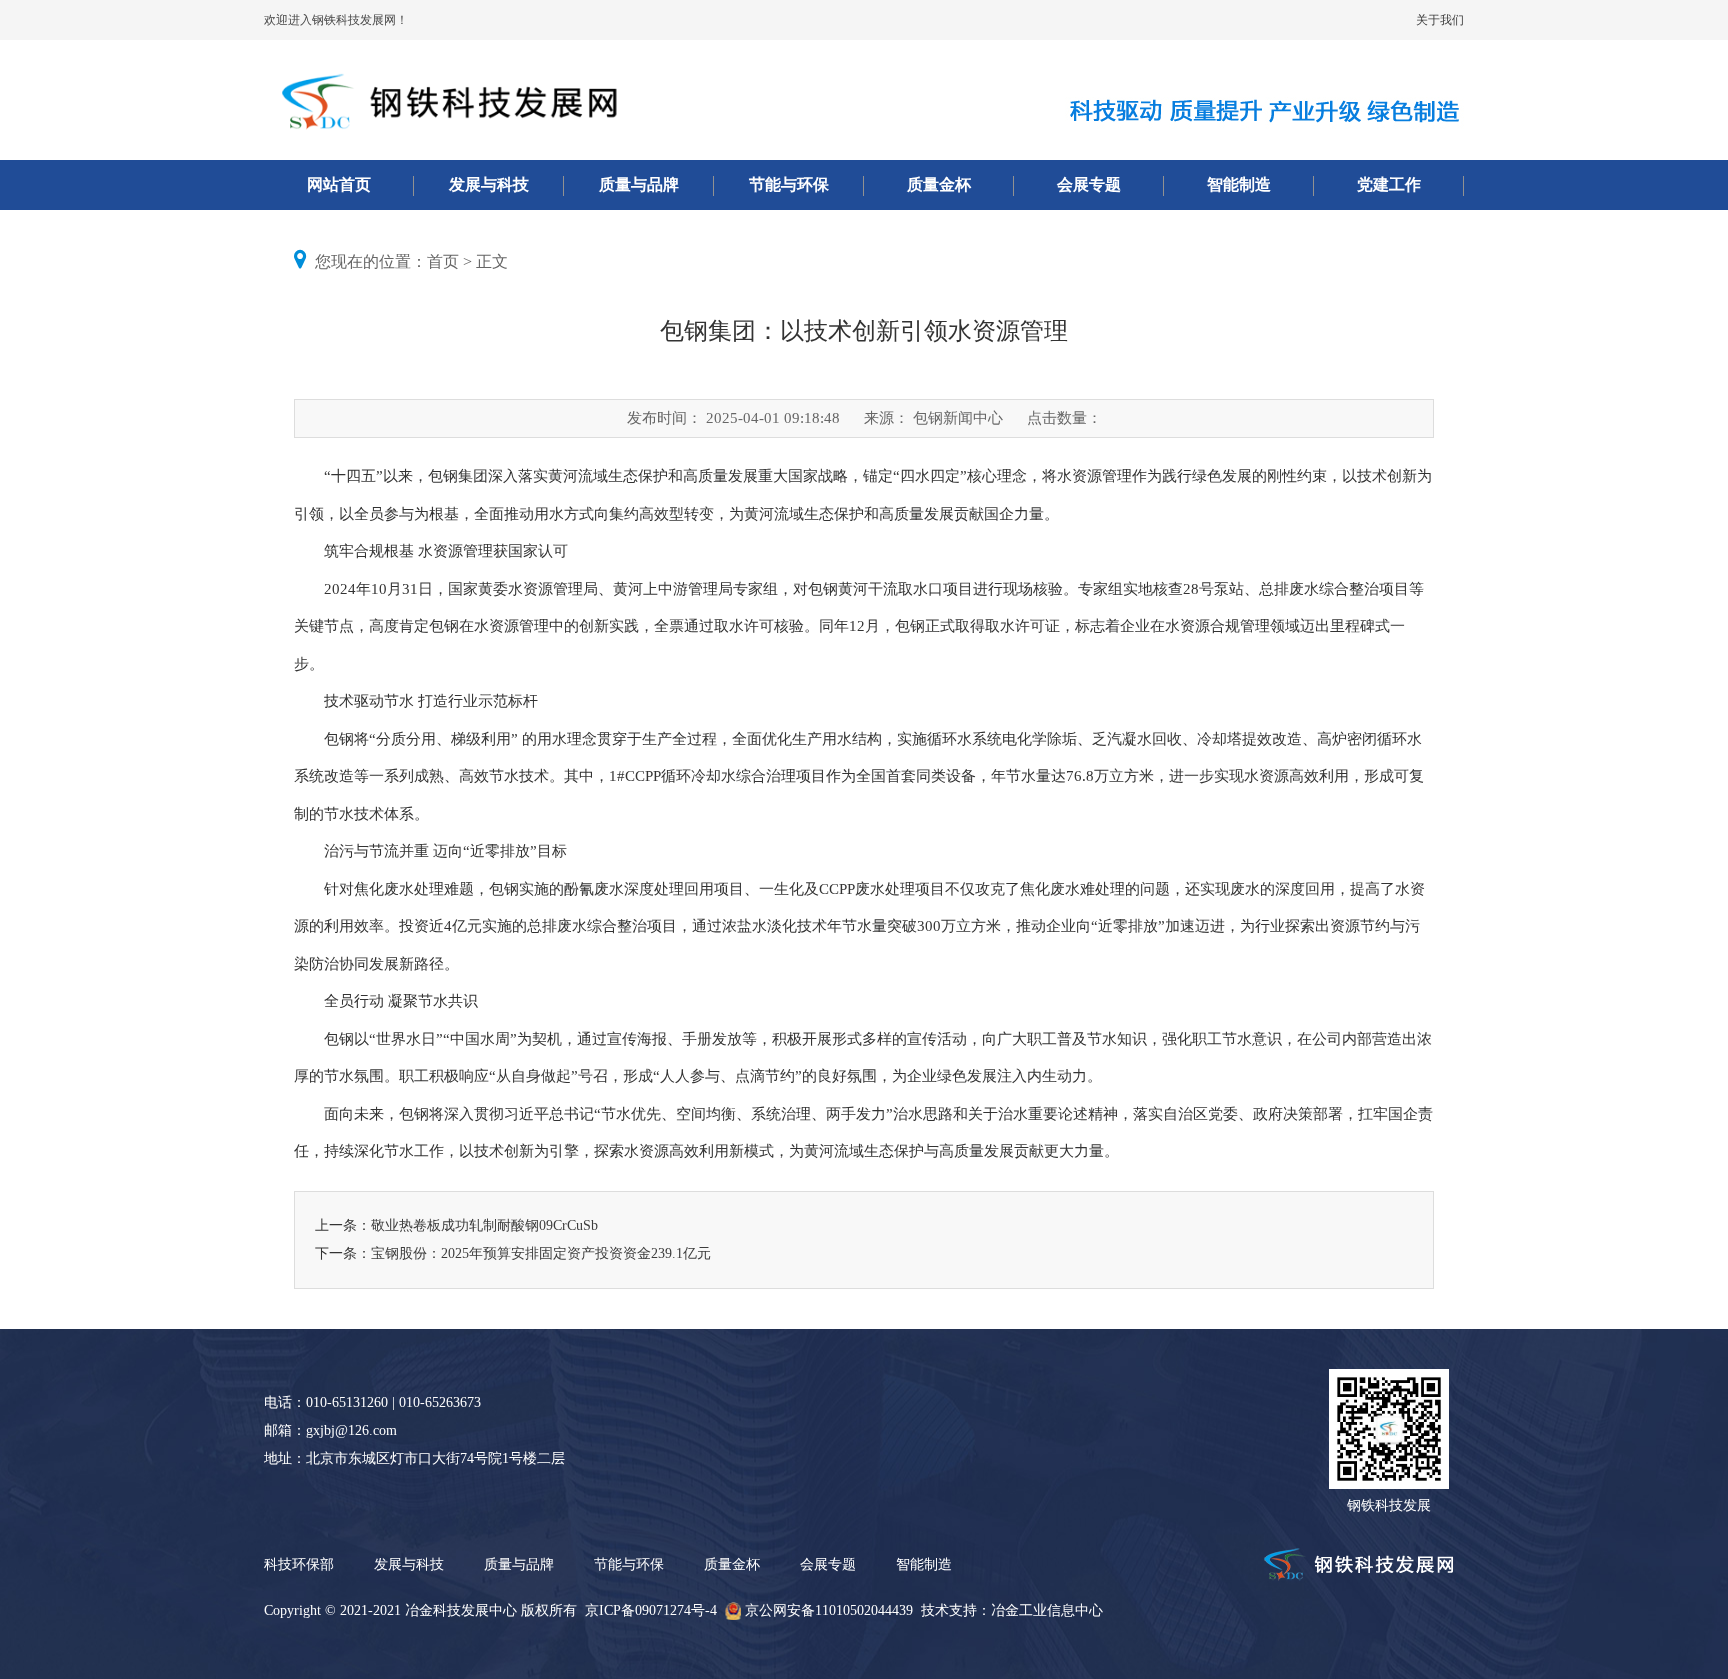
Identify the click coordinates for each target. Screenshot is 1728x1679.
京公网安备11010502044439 (829, 1610)
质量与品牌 (639, 184)
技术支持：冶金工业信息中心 (1012, 1610)
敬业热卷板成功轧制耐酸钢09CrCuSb (484, 1225)
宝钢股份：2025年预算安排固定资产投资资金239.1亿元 (541, 1253)
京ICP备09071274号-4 (651, 1610)
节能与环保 (789, 184)
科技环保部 (299, 1564)
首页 (443, 261)
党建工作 (1389, 184)
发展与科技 (489, 184)
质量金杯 (939, 184)
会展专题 (1089, 184)
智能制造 (1239, 184)
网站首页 (339, 184)
